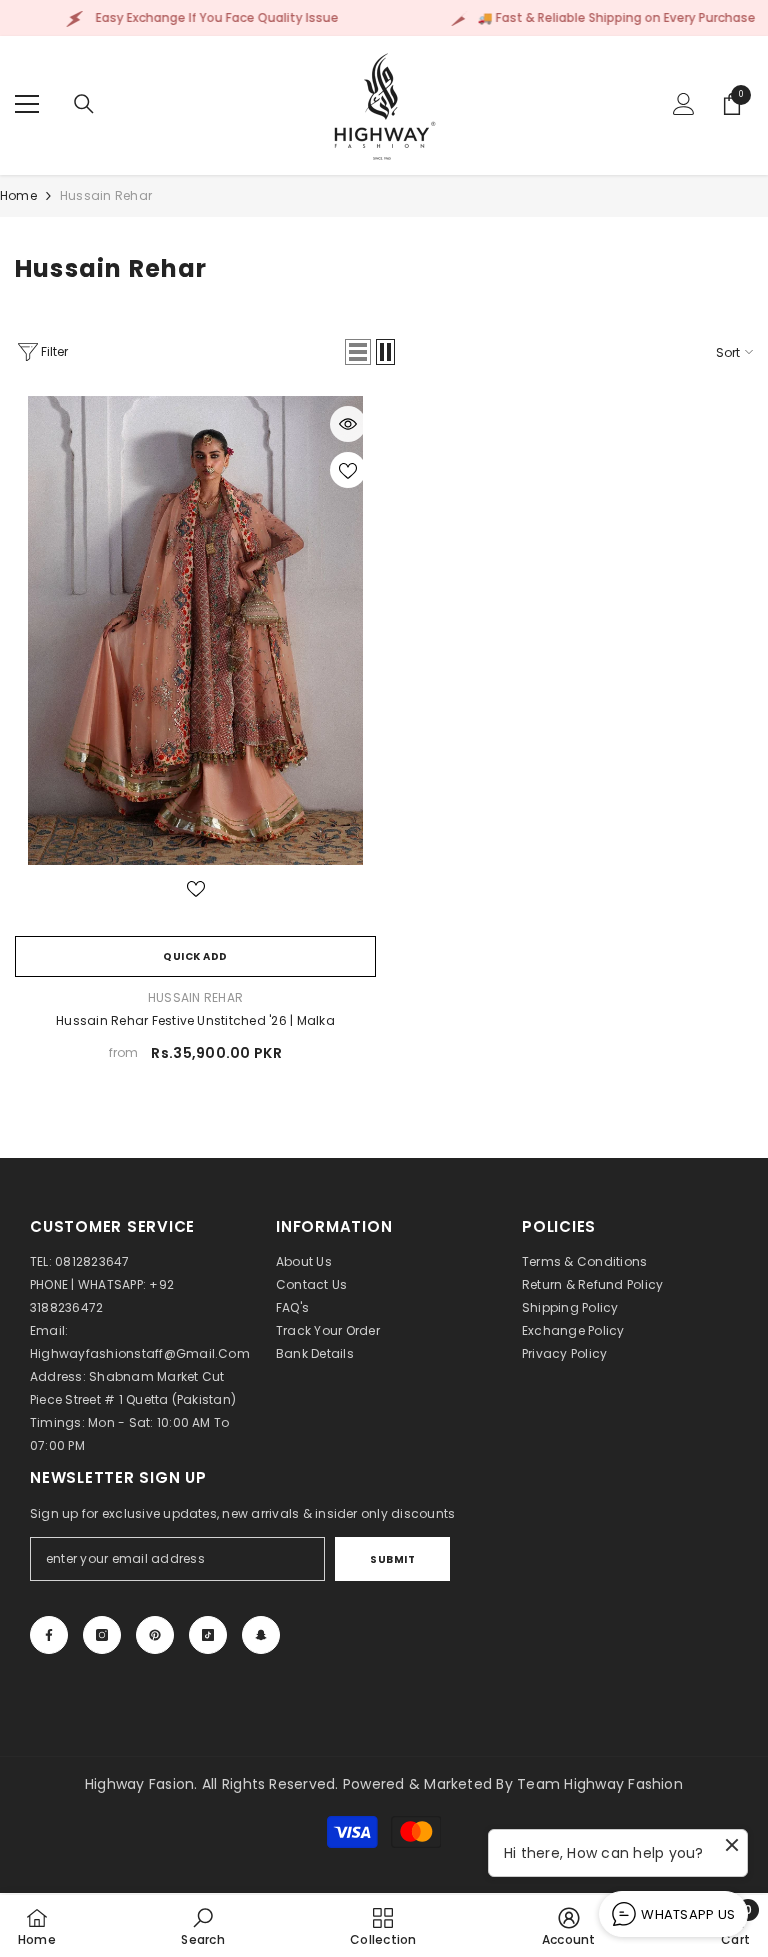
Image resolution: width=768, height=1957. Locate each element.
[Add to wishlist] (348, 470)
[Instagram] (102, 1635)
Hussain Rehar (106, 195)
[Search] (84, 104)
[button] (358, 352)
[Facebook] (49, 1635)
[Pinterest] (155, 1635)
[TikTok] (208, 1635)
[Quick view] (348, 424)
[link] (202, 1926)
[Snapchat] (261, 1635)
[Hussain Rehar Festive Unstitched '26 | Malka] (195, 630)
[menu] (27, 104)
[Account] (684, 104)
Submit (392, 1559)
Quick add (195, 956)
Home (18, 195)
